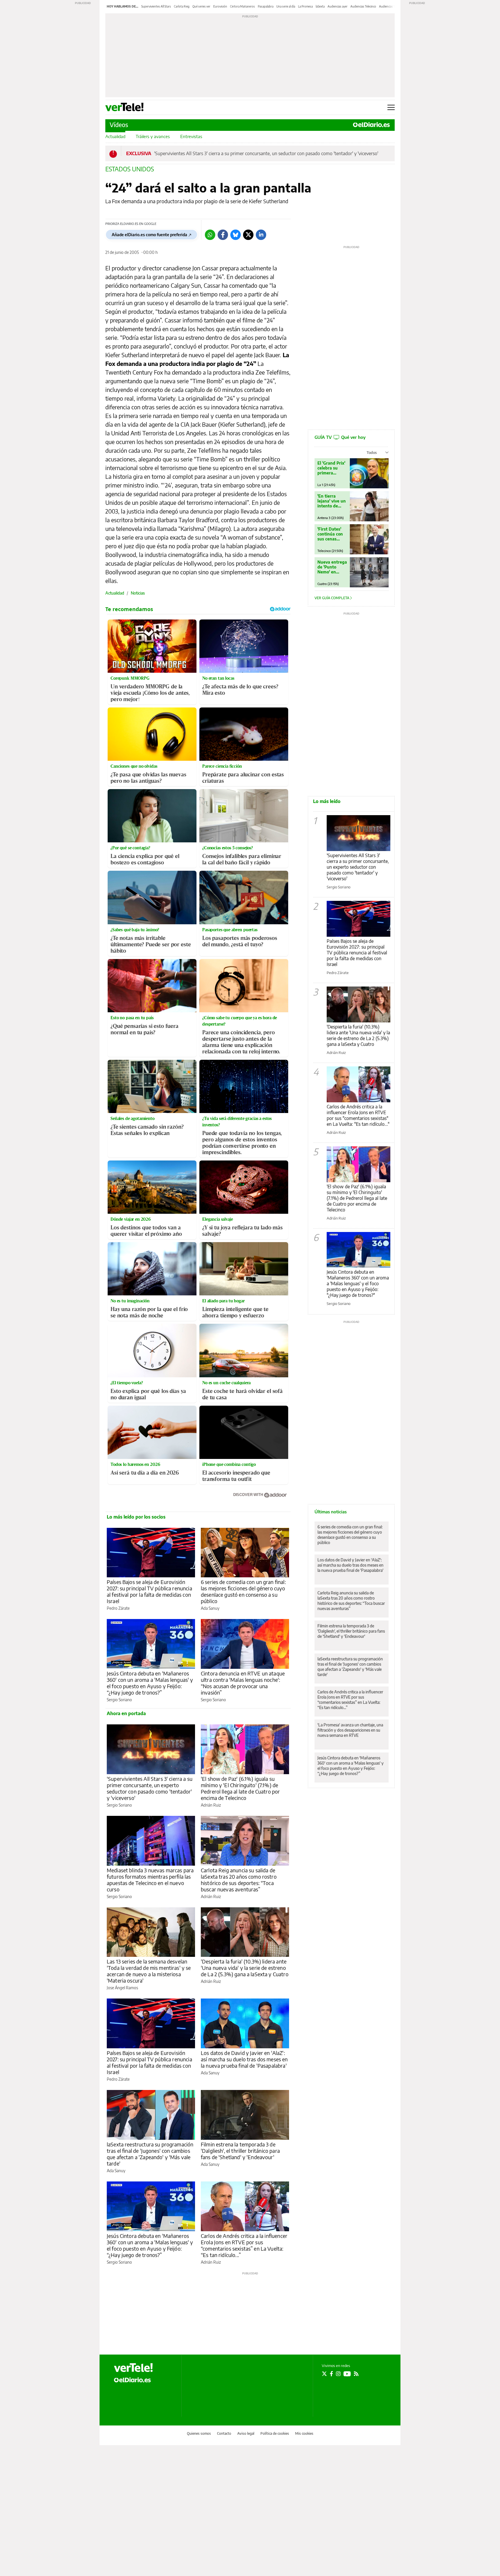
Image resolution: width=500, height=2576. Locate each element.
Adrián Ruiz (211, 1805)
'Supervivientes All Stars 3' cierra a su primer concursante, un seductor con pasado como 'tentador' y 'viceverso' (266, 153)
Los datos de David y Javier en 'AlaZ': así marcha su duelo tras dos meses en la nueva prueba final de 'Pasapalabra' (244, 2059)
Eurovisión (220, 6)
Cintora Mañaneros (242, 6)
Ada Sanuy (210, 1608)
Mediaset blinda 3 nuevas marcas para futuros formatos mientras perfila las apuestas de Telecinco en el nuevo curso (150, 1880)
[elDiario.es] (132, 2380)
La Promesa (305, 6)
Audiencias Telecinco (363, 6)
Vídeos (119, 125)
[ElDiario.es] (371, 125)
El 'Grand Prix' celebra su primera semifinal (331, 468)
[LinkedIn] (261, 235)
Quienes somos (199, 2433)
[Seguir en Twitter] (324, 2374)
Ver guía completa (332, 598)
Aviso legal (246, 2433)
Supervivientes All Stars (156, 6)
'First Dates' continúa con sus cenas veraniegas (330, 534)
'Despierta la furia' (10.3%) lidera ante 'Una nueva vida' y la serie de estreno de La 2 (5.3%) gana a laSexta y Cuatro (245, 1968)
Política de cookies (275, 2433)
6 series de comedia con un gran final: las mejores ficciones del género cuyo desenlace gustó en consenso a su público (243, 1591)
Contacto (224, 2433)
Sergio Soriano (119, 1700)
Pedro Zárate (118, 1608)
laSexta (320, 6)
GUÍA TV (340, 437)
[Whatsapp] (210, 235)
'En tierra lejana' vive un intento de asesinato (332, 501)
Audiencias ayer (338, 6)
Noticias (138, 593)
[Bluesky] (236, 235)
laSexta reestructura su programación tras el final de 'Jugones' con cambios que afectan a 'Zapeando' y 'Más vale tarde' (150, 2154)
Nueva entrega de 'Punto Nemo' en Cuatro (332, 567)
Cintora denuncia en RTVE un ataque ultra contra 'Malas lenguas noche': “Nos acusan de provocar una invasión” (243, 1683)
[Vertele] (133, 2368)
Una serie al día (286, 6)
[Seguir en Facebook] (331, 2374)
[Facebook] (223, 235)
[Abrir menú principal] (391, 107)
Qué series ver (201, 6)
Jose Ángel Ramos (122, 1988)
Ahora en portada (126, 1713)
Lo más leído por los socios (136, 1517)
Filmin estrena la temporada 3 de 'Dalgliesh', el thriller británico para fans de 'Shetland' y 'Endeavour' (240, 2151)
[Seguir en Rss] (356, 2374)
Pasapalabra (266, 6)
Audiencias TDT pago (393, 6)
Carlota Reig (182, 6)
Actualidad (115, 136)
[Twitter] (248, 235)
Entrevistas (191, 136)
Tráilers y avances (153, 136)
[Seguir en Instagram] (338, 2374)
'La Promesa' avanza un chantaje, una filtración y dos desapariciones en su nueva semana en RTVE (350, 1730)
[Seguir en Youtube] (347, 2374)
